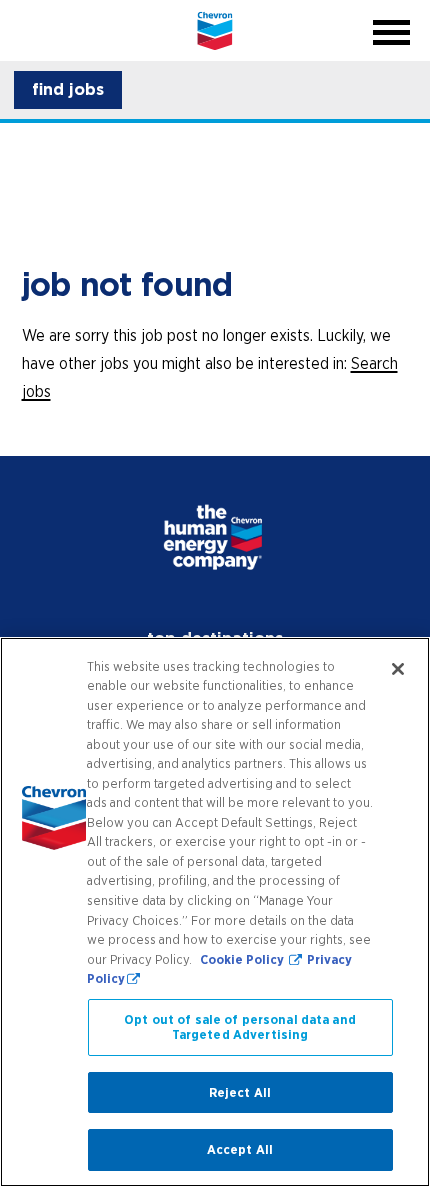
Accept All (240, 1149)
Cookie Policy (243, 959)
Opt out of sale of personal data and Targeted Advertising (240, 1027)
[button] (68, 90)
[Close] (398, 669)
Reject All (240, 1092)
